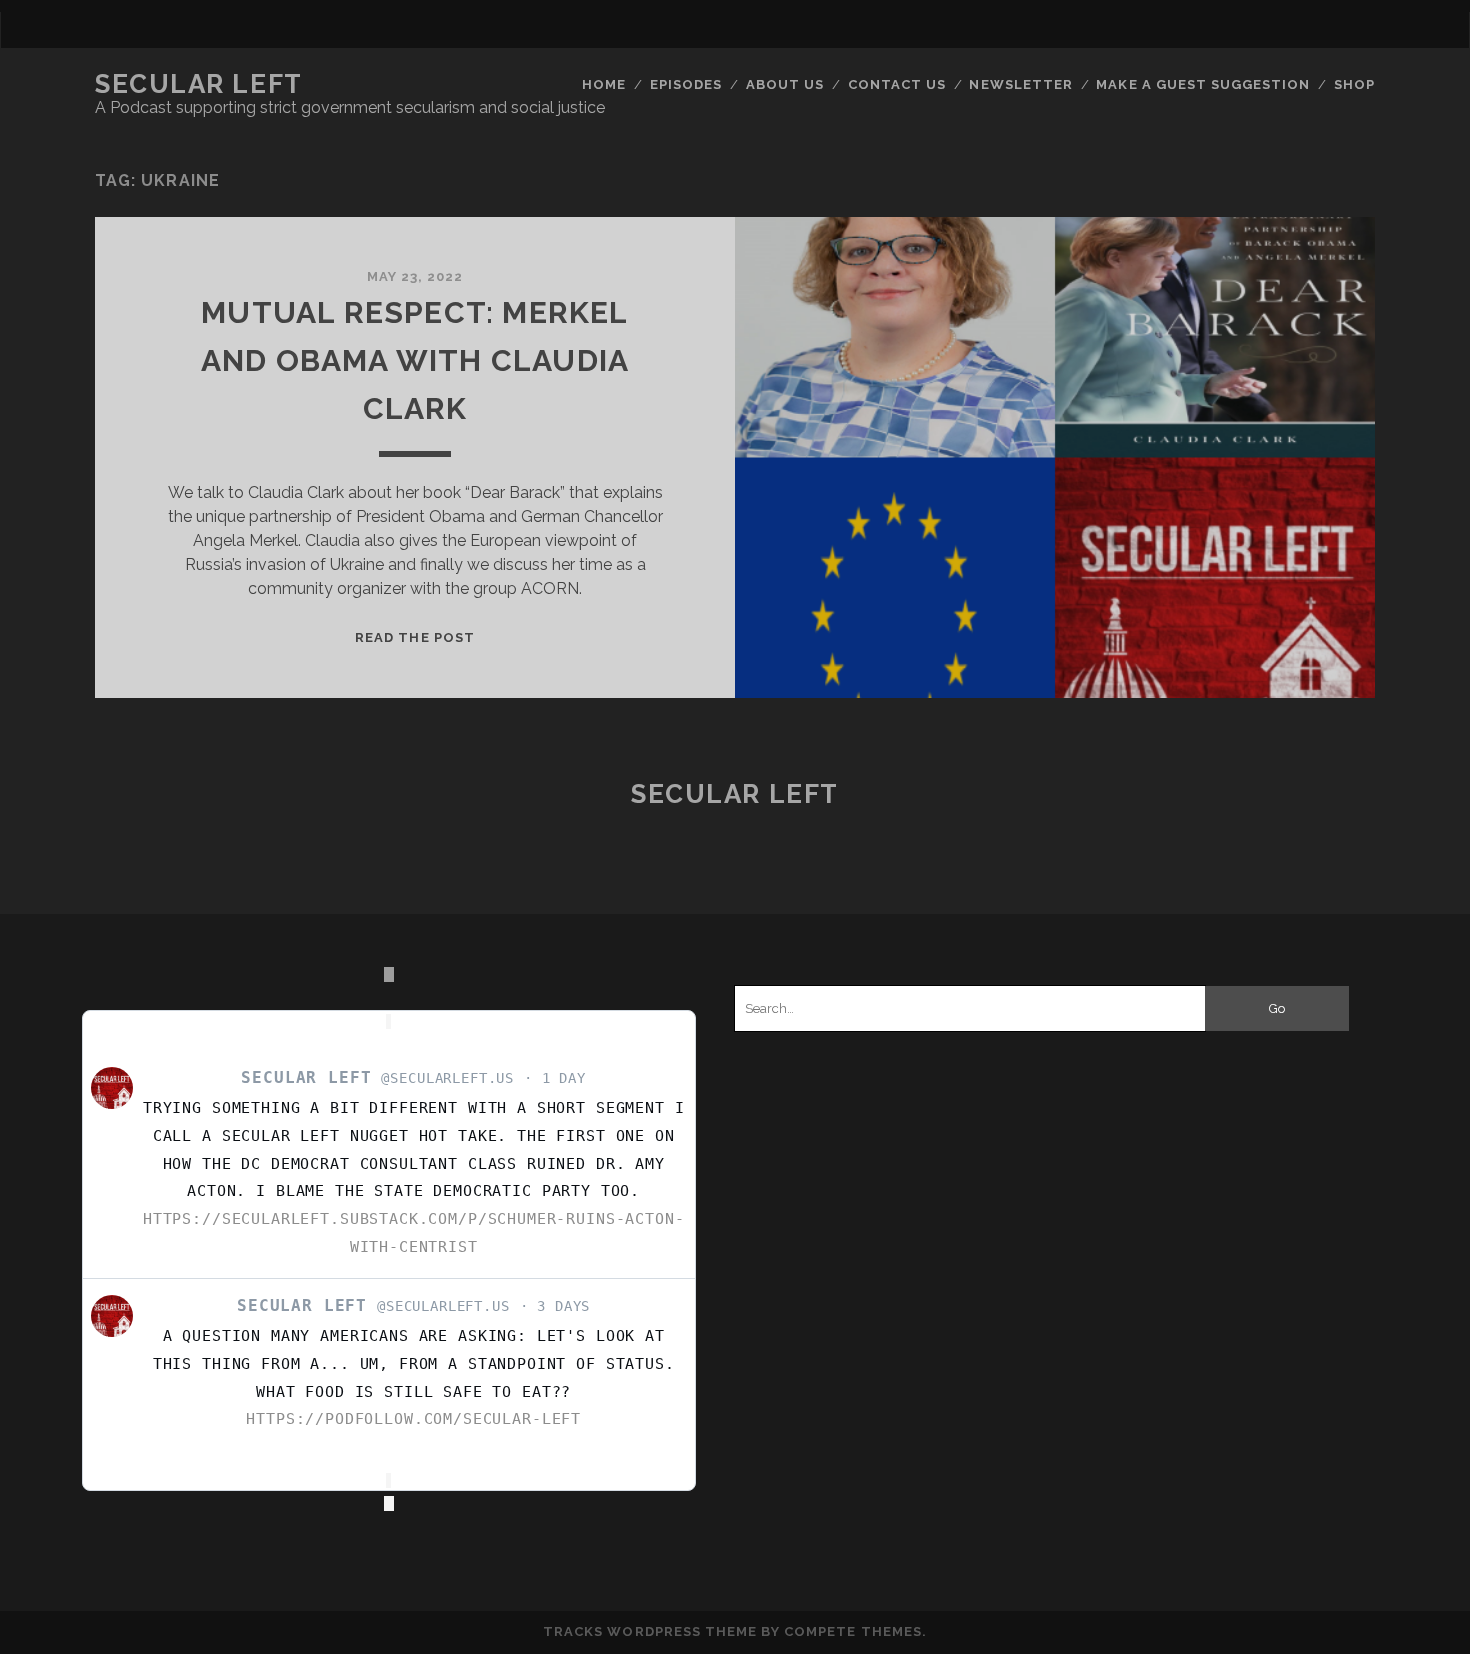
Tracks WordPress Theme (650, 1631)
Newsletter (1020, 84)
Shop (1354, 84)
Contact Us (897, 84)
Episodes (686, 84)
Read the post (415, 637)
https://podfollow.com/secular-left (413, 1419)
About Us (785, 84)
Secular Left (199, 84)
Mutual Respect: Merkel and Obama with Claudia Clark (415, 360)
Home (604, 84)
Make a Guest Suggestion (1203, 84)
